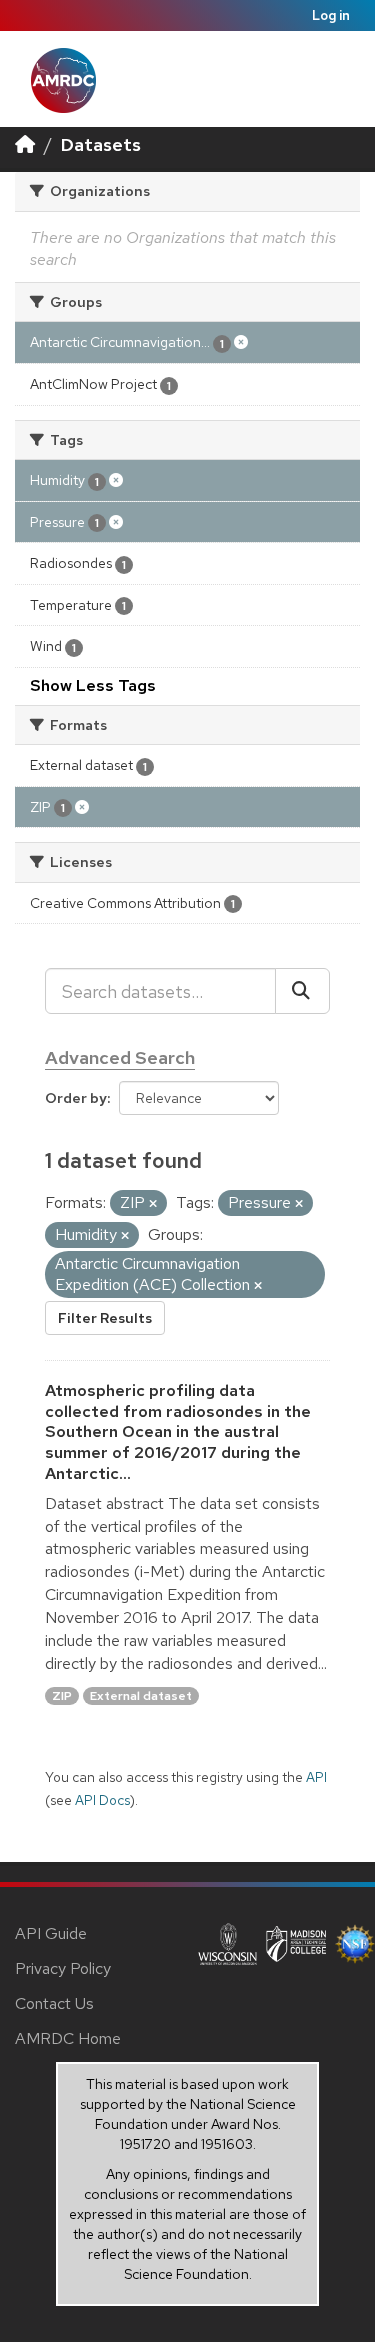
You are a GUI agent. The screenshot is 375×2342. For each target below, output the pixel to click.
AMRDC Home (68, 2038)
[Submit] (302, 991)
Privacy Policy (63, 1968)
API (316, 1777)
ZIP (62, 1696)
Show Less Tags (93, 685)
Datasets (101, 144)
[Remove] (153, 1204)
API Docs (102, 1800)
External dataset (141, 1696)
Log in (331, 15)
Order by (76, 1098)
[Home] (25, 144)
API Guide (51, 1933)
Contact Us (54, 2003)
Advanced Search (120, 1057)
